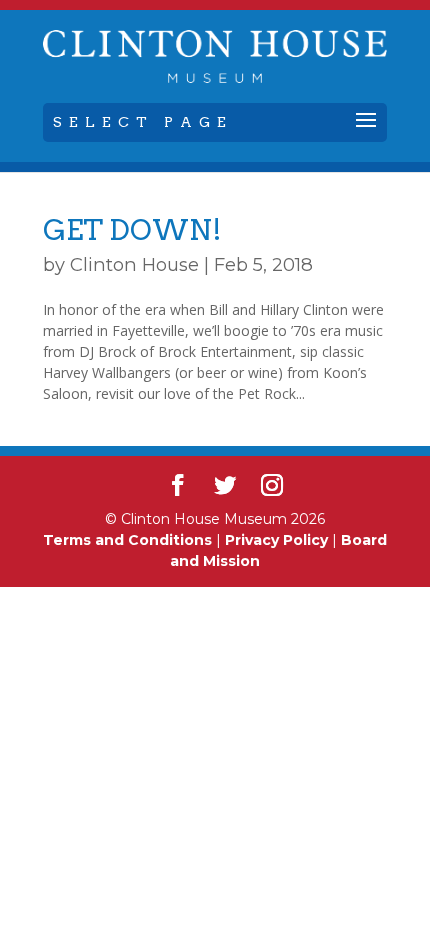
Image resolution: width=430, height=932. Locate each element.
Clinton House (134, 264)
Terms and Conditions (127, 540)
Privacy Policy (276, 540)
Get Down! (132, 230)
